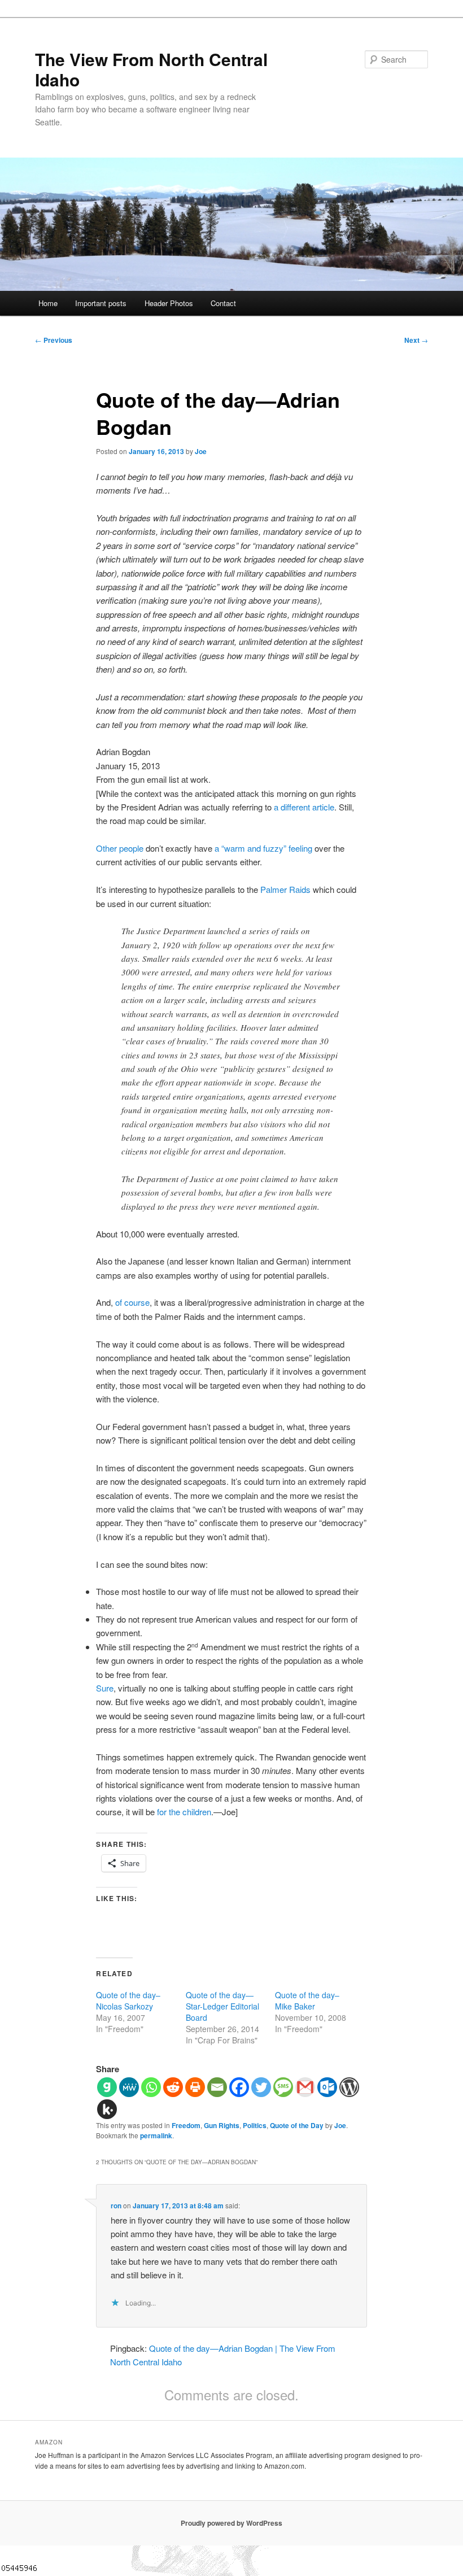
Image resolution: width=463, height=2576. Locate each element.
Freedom (186, 2125)
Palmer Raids (285, 889)
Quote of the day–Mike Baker (307, 2000)
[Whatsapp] (151, 2087)
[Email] (217, 2087)
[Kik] (107, 2109)
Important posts (101, 303)
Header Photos (169, 303)
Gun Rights (222, 2125)
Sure (105, 1688)
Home (48, 303)
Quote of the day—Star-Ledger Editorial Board (222, 2006)
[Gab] (107, 2087)
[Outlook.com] (327, 2087)
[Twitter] (261, 2087)
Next (416, 340)
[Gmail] (305, 2087)
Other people (120, 848)
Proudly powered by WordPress (231, 2523)
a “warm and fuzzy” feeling (263, 848)
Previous (54, 340)
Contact (223, 303)
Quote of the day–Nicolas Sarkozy (128, 2000)
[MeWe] (129, 2087)
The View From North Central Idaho (151, 69)
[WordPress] (349, 2087)
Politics (255, 2125)
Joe (201, 451)
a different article (304, 807)
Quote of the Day (297, 2125)
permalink (156, 2135)
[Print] (195, 2087)
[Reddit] (173, 2087)
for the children (184, 1812)
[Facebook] (239, 2087)
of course (132, 1302)
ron (116, 2205)
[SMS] (283, 2087)
